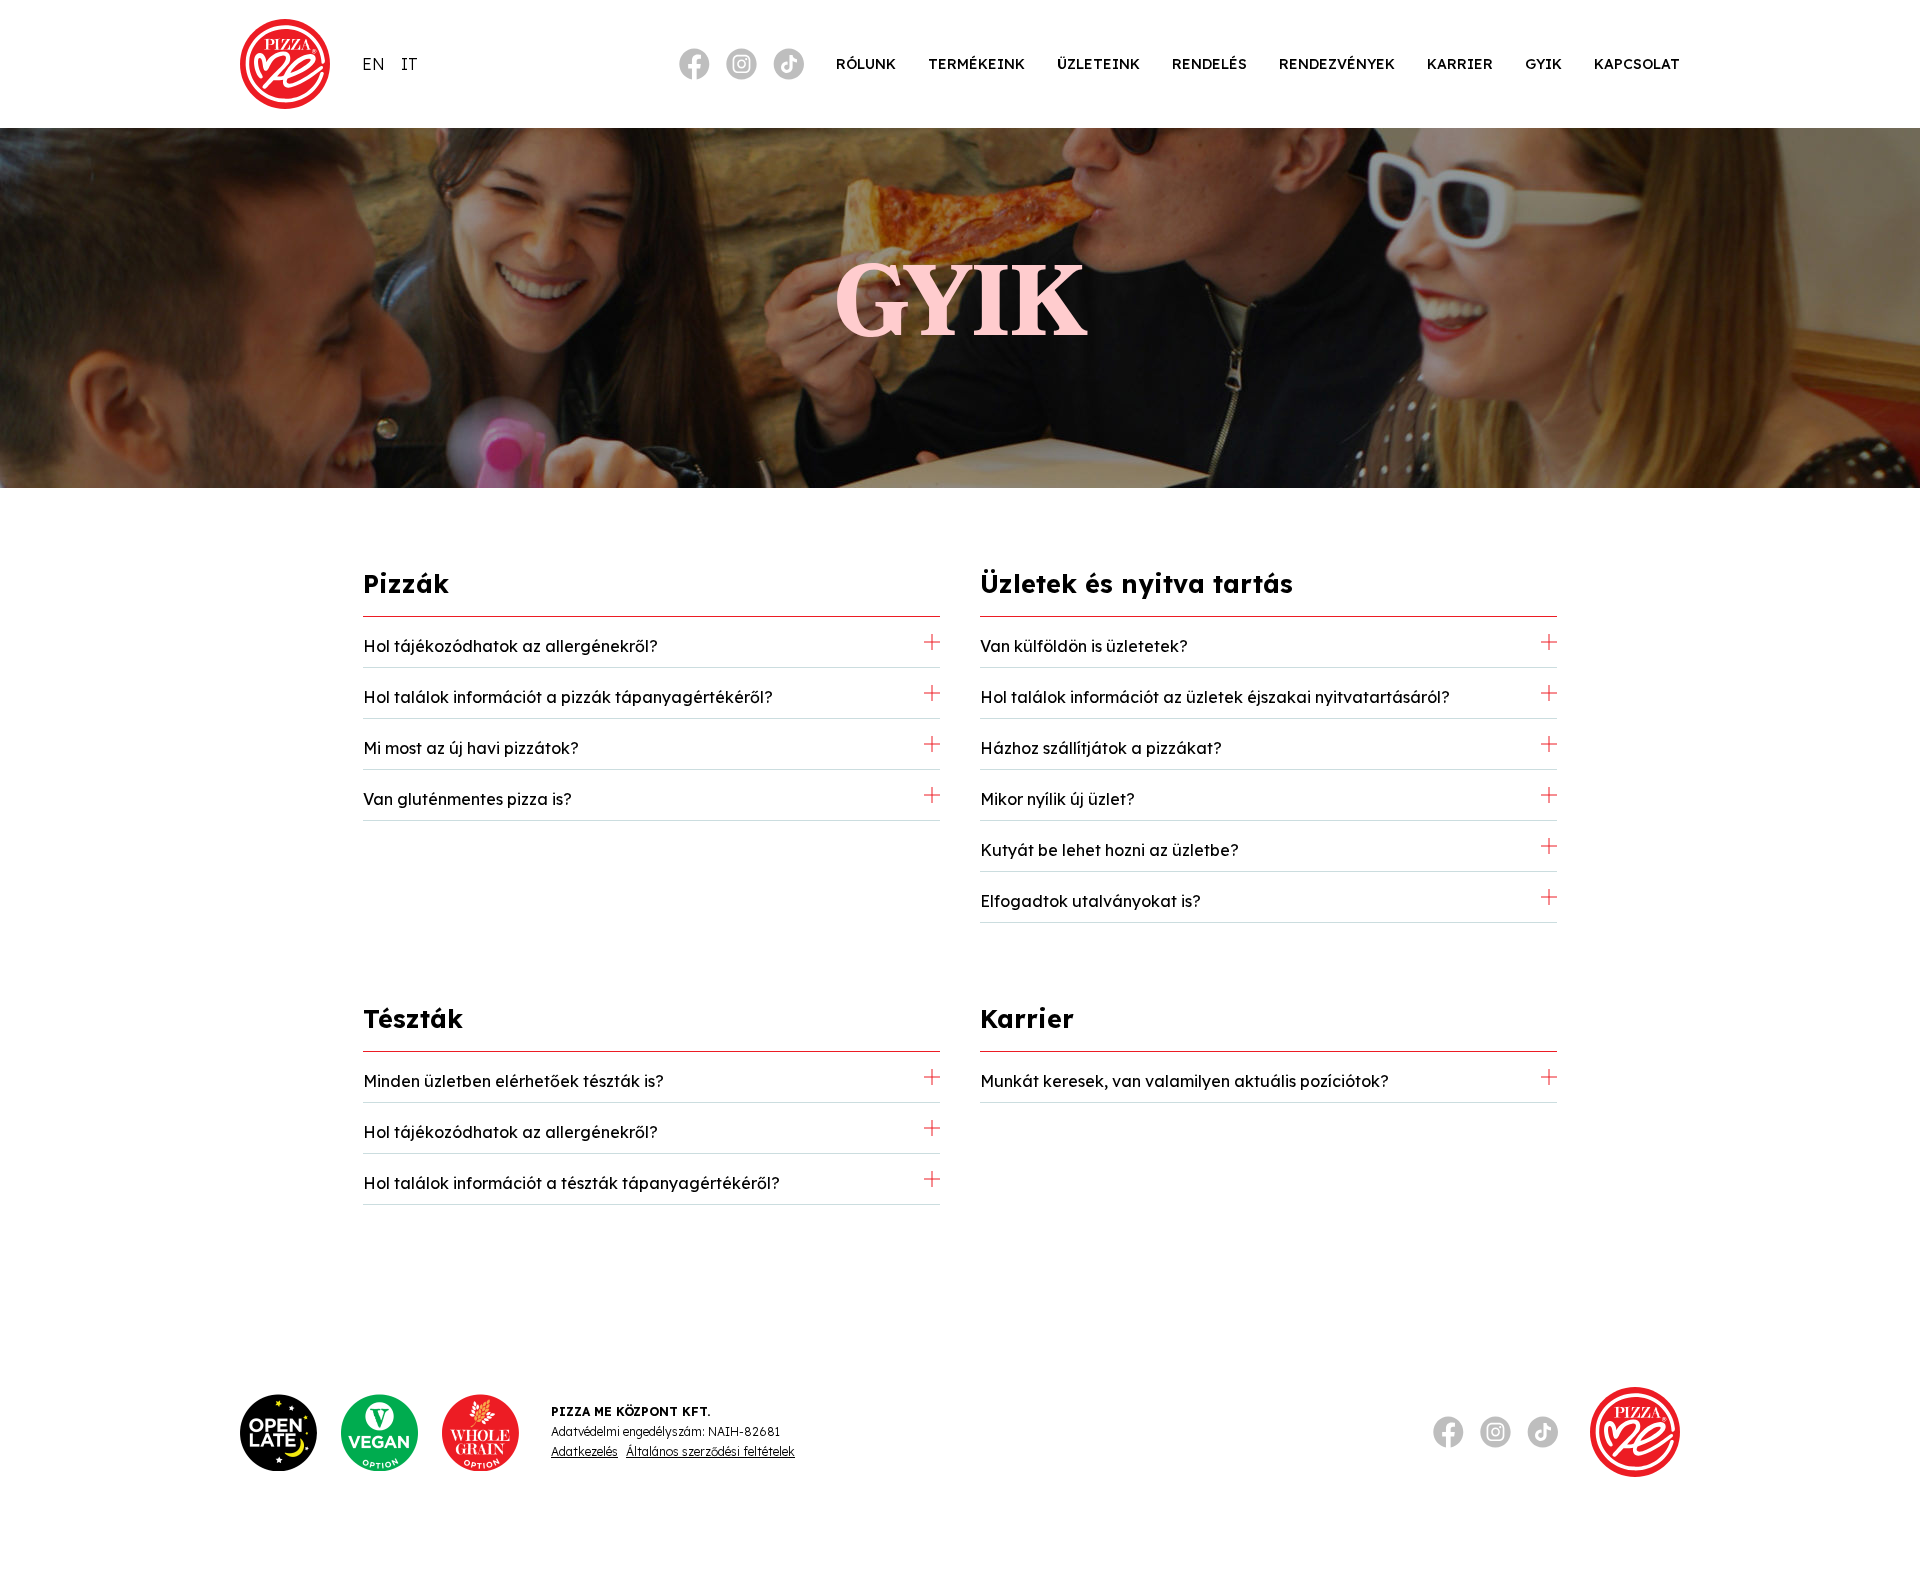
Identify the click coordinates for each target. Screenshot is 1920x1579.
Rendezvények (1337, 64)
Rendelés (1209, 64)
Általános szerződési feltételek (710, 1451)
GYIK (1543, 64)
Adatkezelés (584, 1451)
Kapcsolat (1637, 64)
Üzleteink (1098, 64)
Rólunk (866, 64)
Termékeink (976, 64)
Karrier (1460, 64)
